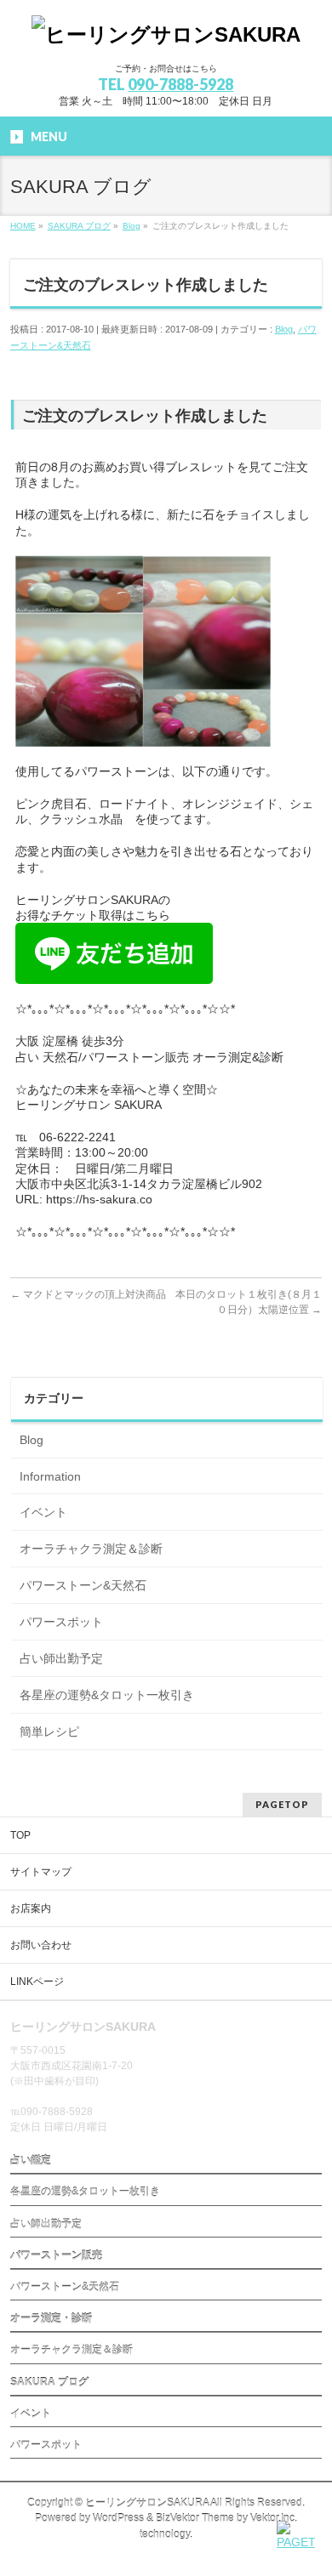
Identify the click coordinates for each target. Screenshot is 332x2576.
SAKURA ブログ (49, 2382)
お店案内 (31, 1908)
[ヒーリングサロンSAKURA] (166, 34)
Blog (284, 329)
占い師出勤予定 (61, 1658)
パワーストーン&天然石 (83, 1585)
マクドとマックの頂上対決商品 (88, 1294)
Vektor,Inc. (274, 2518)
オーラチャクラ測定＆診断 (91, 1549)
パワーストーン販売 (56, 2255)
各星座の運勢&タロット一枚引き (107, 1695)
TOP (20, 1835)
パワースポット (61, 1622)
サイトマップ (41, 1872)
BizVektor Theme (195, 2518)
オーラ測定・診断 (51, 2318)
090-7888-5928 (180, 84)
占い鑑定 (31, 2160)
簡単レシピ (49, 1732)
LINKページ (37, 1982)
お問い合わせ (41, 1945)
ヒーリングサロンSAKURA (147, 2503)
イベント (43, 1512)
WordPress (118, 2518)
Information (50, 1476)
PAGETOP (282, 1804)
